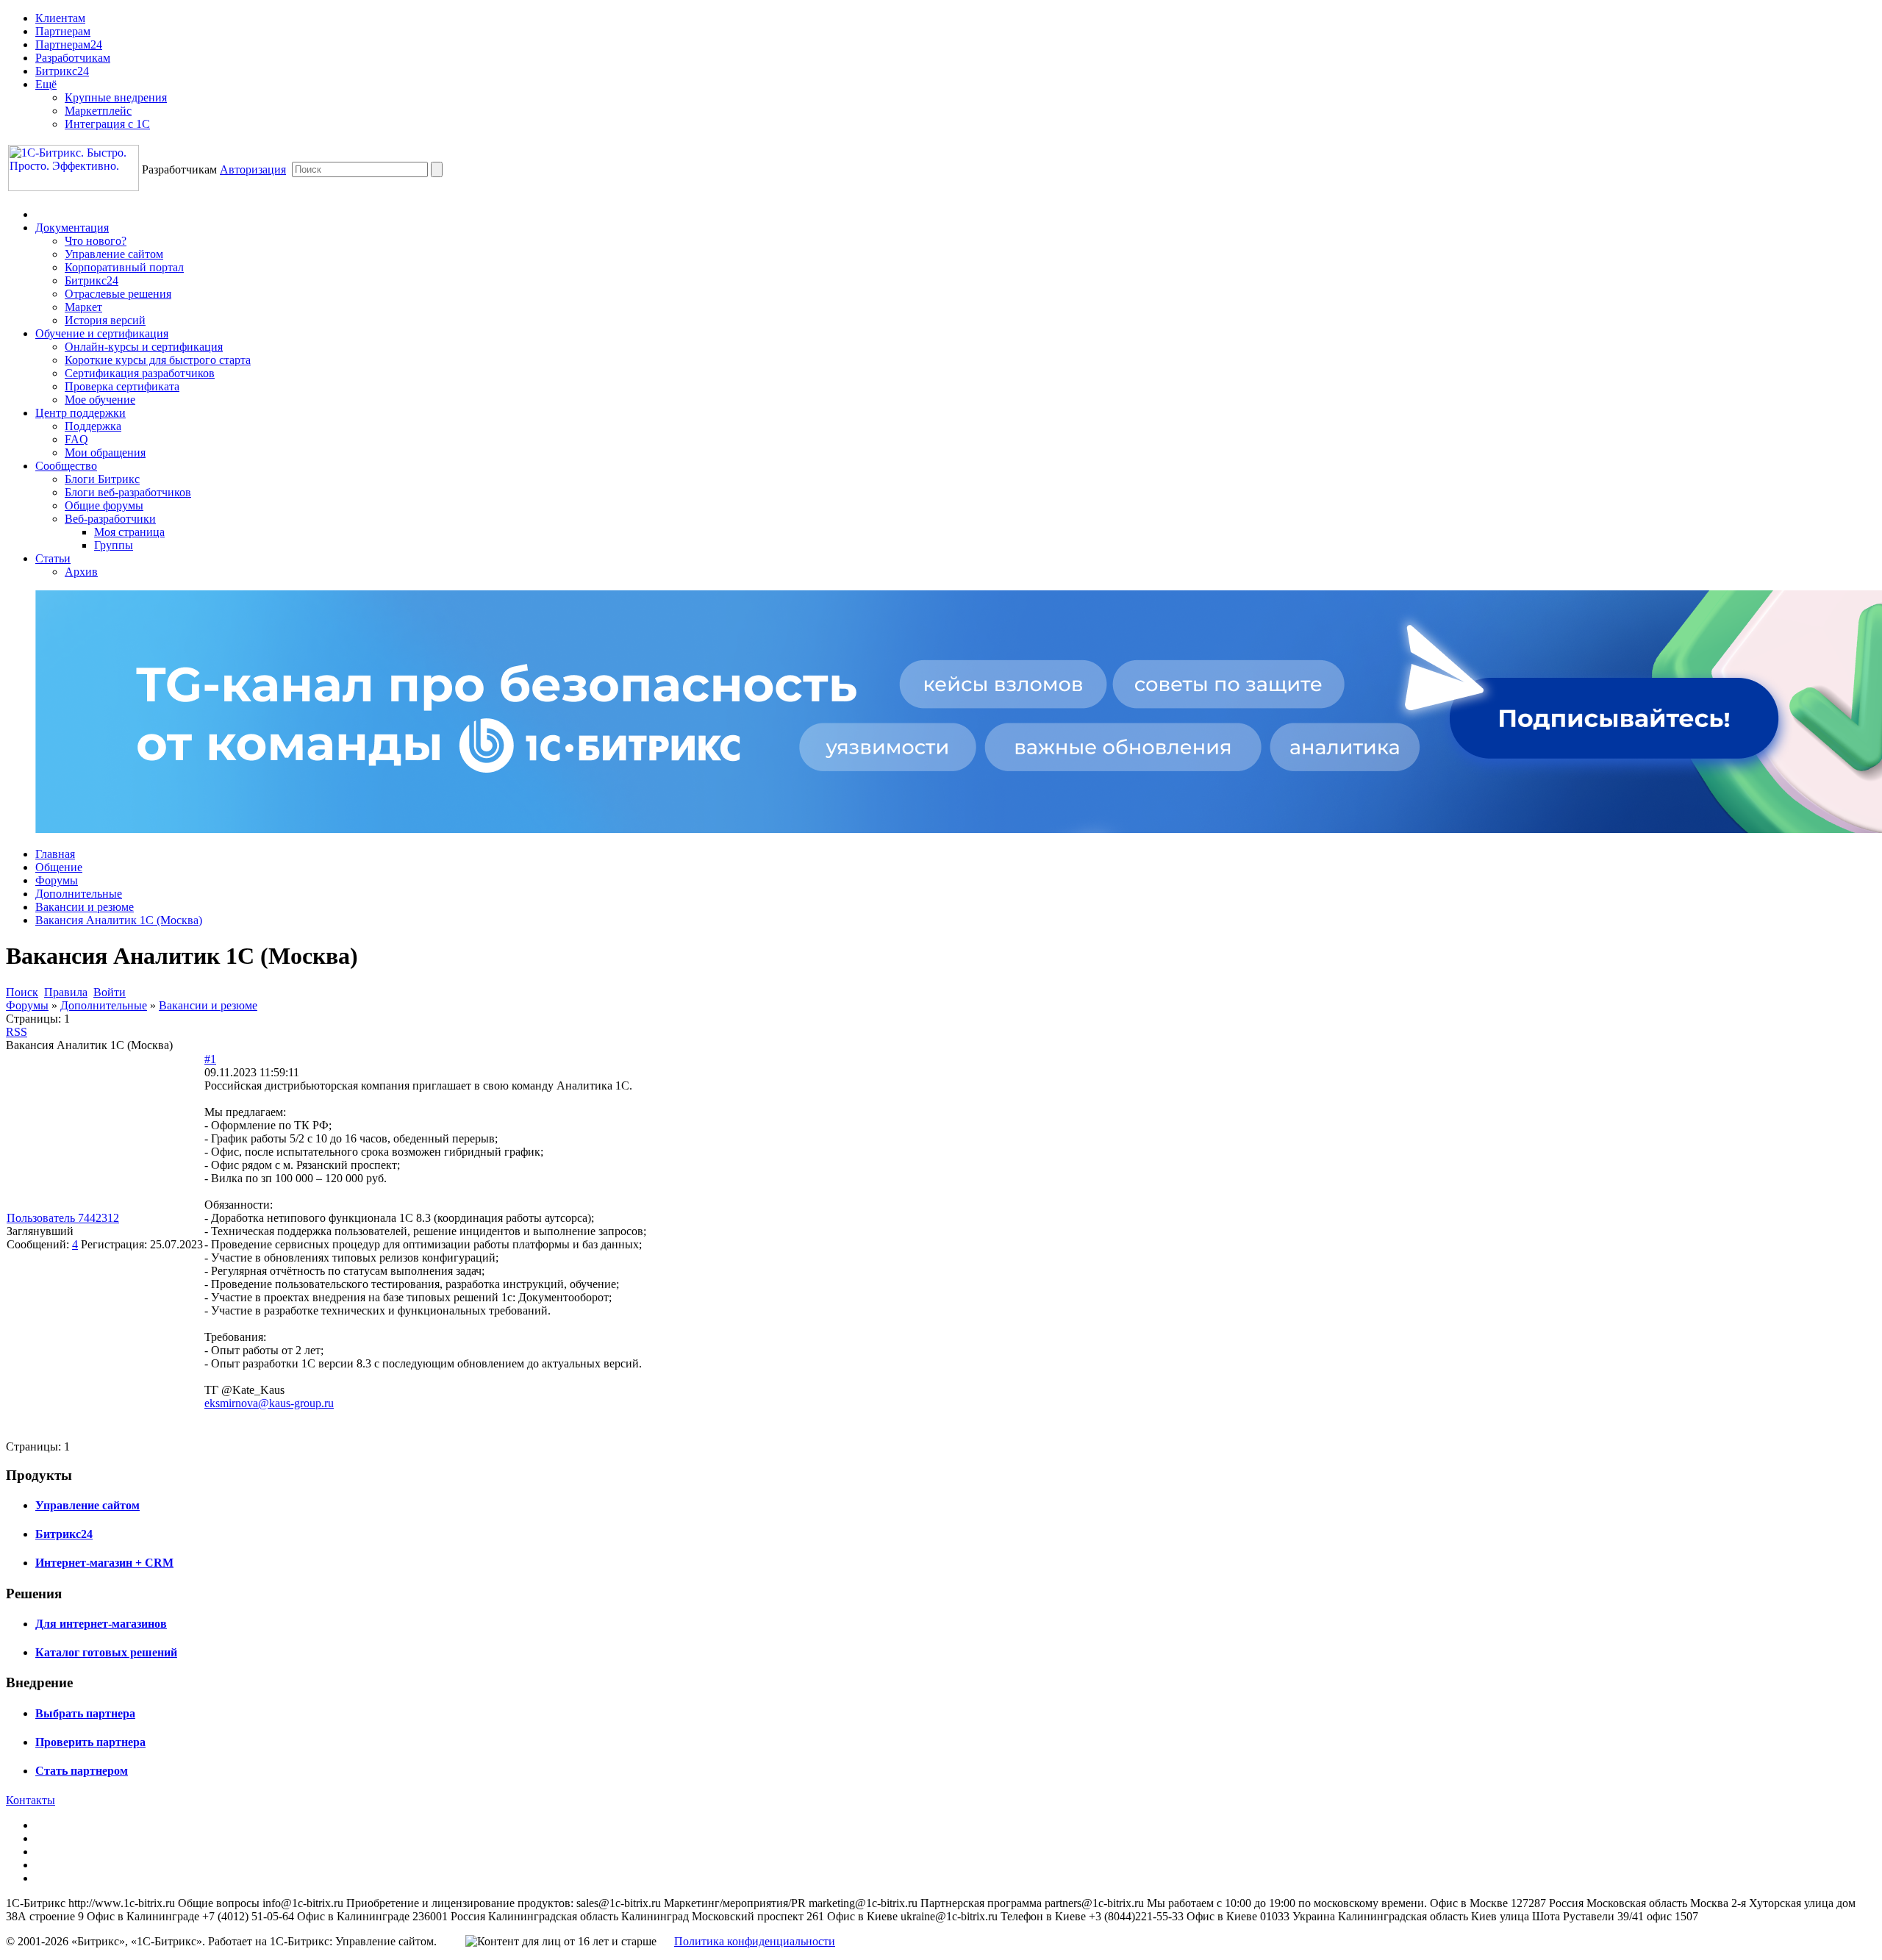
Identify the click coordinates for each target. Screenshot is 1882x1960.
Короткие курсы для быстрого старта (158, 360)
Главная (55, 854)
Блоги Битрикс (102, 479)
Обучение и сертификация (102, 333)
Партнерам (63, 31)
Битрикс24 (62, 71)
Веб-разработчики (110, 519)
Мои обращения (105, 453)
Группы (114, 545)
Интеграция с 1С (107, 124)
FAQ (76, 439)
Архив (81, 572)
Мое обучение (100, 400)
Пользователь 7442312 (63, 1218)
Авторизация (253, 169)
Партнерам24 (69, 44)
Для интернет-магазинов (101, 1624)
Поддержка (93, 426)
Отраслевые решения (118, 294)
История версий (105, 320)
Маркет (83, 307)
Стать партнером (82, 1771)
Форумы (57, 880)
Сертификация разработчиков (140, 373)
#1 (210, 1059)
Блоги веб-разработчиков (128, 492)
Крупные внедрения (116, 97)
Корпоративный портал (124, 267)
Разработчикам (73, 58)
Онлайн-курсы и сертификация (144, 347)
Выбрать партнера (85, 1713)
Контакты (31, 1800)
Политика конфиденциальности (755, 1941)
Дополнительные (79, 894)
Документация (72, 228)
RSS (17, 1032)
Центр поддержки (80, 413)
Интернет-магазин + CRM (104, 1563)
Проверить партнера (90, 1742)
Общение (59, 867)
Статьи (53, 558)
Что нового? (96, 241)
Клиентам (60, 18)
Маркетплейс (98, 111)
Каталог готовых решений (106, 1652)
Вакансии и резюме (85, 907)
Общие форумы (104, 505)
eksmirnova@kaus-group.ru (269, 1403)
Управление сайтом (114, 254)
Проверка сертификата (122, 386)
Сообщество (66, 466)
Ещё (46, 84)
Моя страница (129, 532)
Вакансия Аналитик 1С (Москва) (119, 920)
